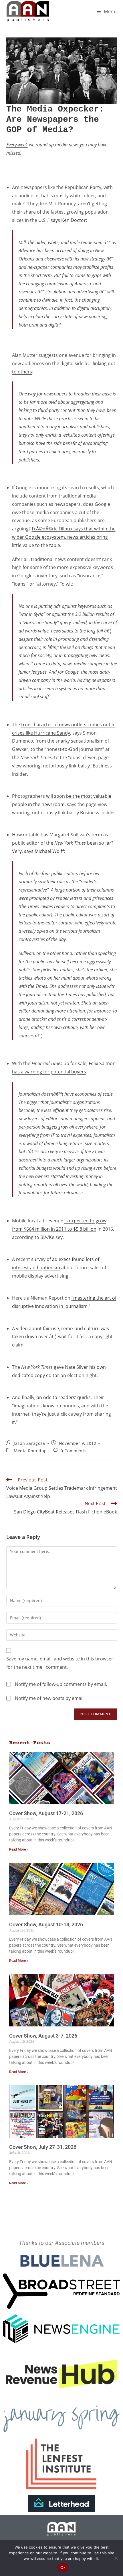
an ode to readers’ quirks (64, 1397)
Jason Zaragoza (29, 1443)
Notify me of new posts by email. (50, 1698)
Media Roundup (30, 1451)
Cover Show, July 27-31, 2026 (43, 2147)
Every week (17, 145)
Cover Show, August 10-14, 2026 (46, 1924)
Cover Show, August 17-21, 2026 (46, 1813)
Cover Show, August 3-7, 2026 (43, 2036)
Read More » (19, 1849)
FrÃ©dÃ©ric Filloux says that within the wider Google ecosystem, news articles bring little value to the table (64, 537)
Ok (63, 2567)
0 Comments (74, 1451)
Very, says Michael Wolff (38, 851)
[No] (116, 2558)
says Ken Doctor (68, 220)
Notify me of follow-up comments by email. (61, 1684)
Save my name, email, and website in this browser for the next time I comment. (60, 1663)
